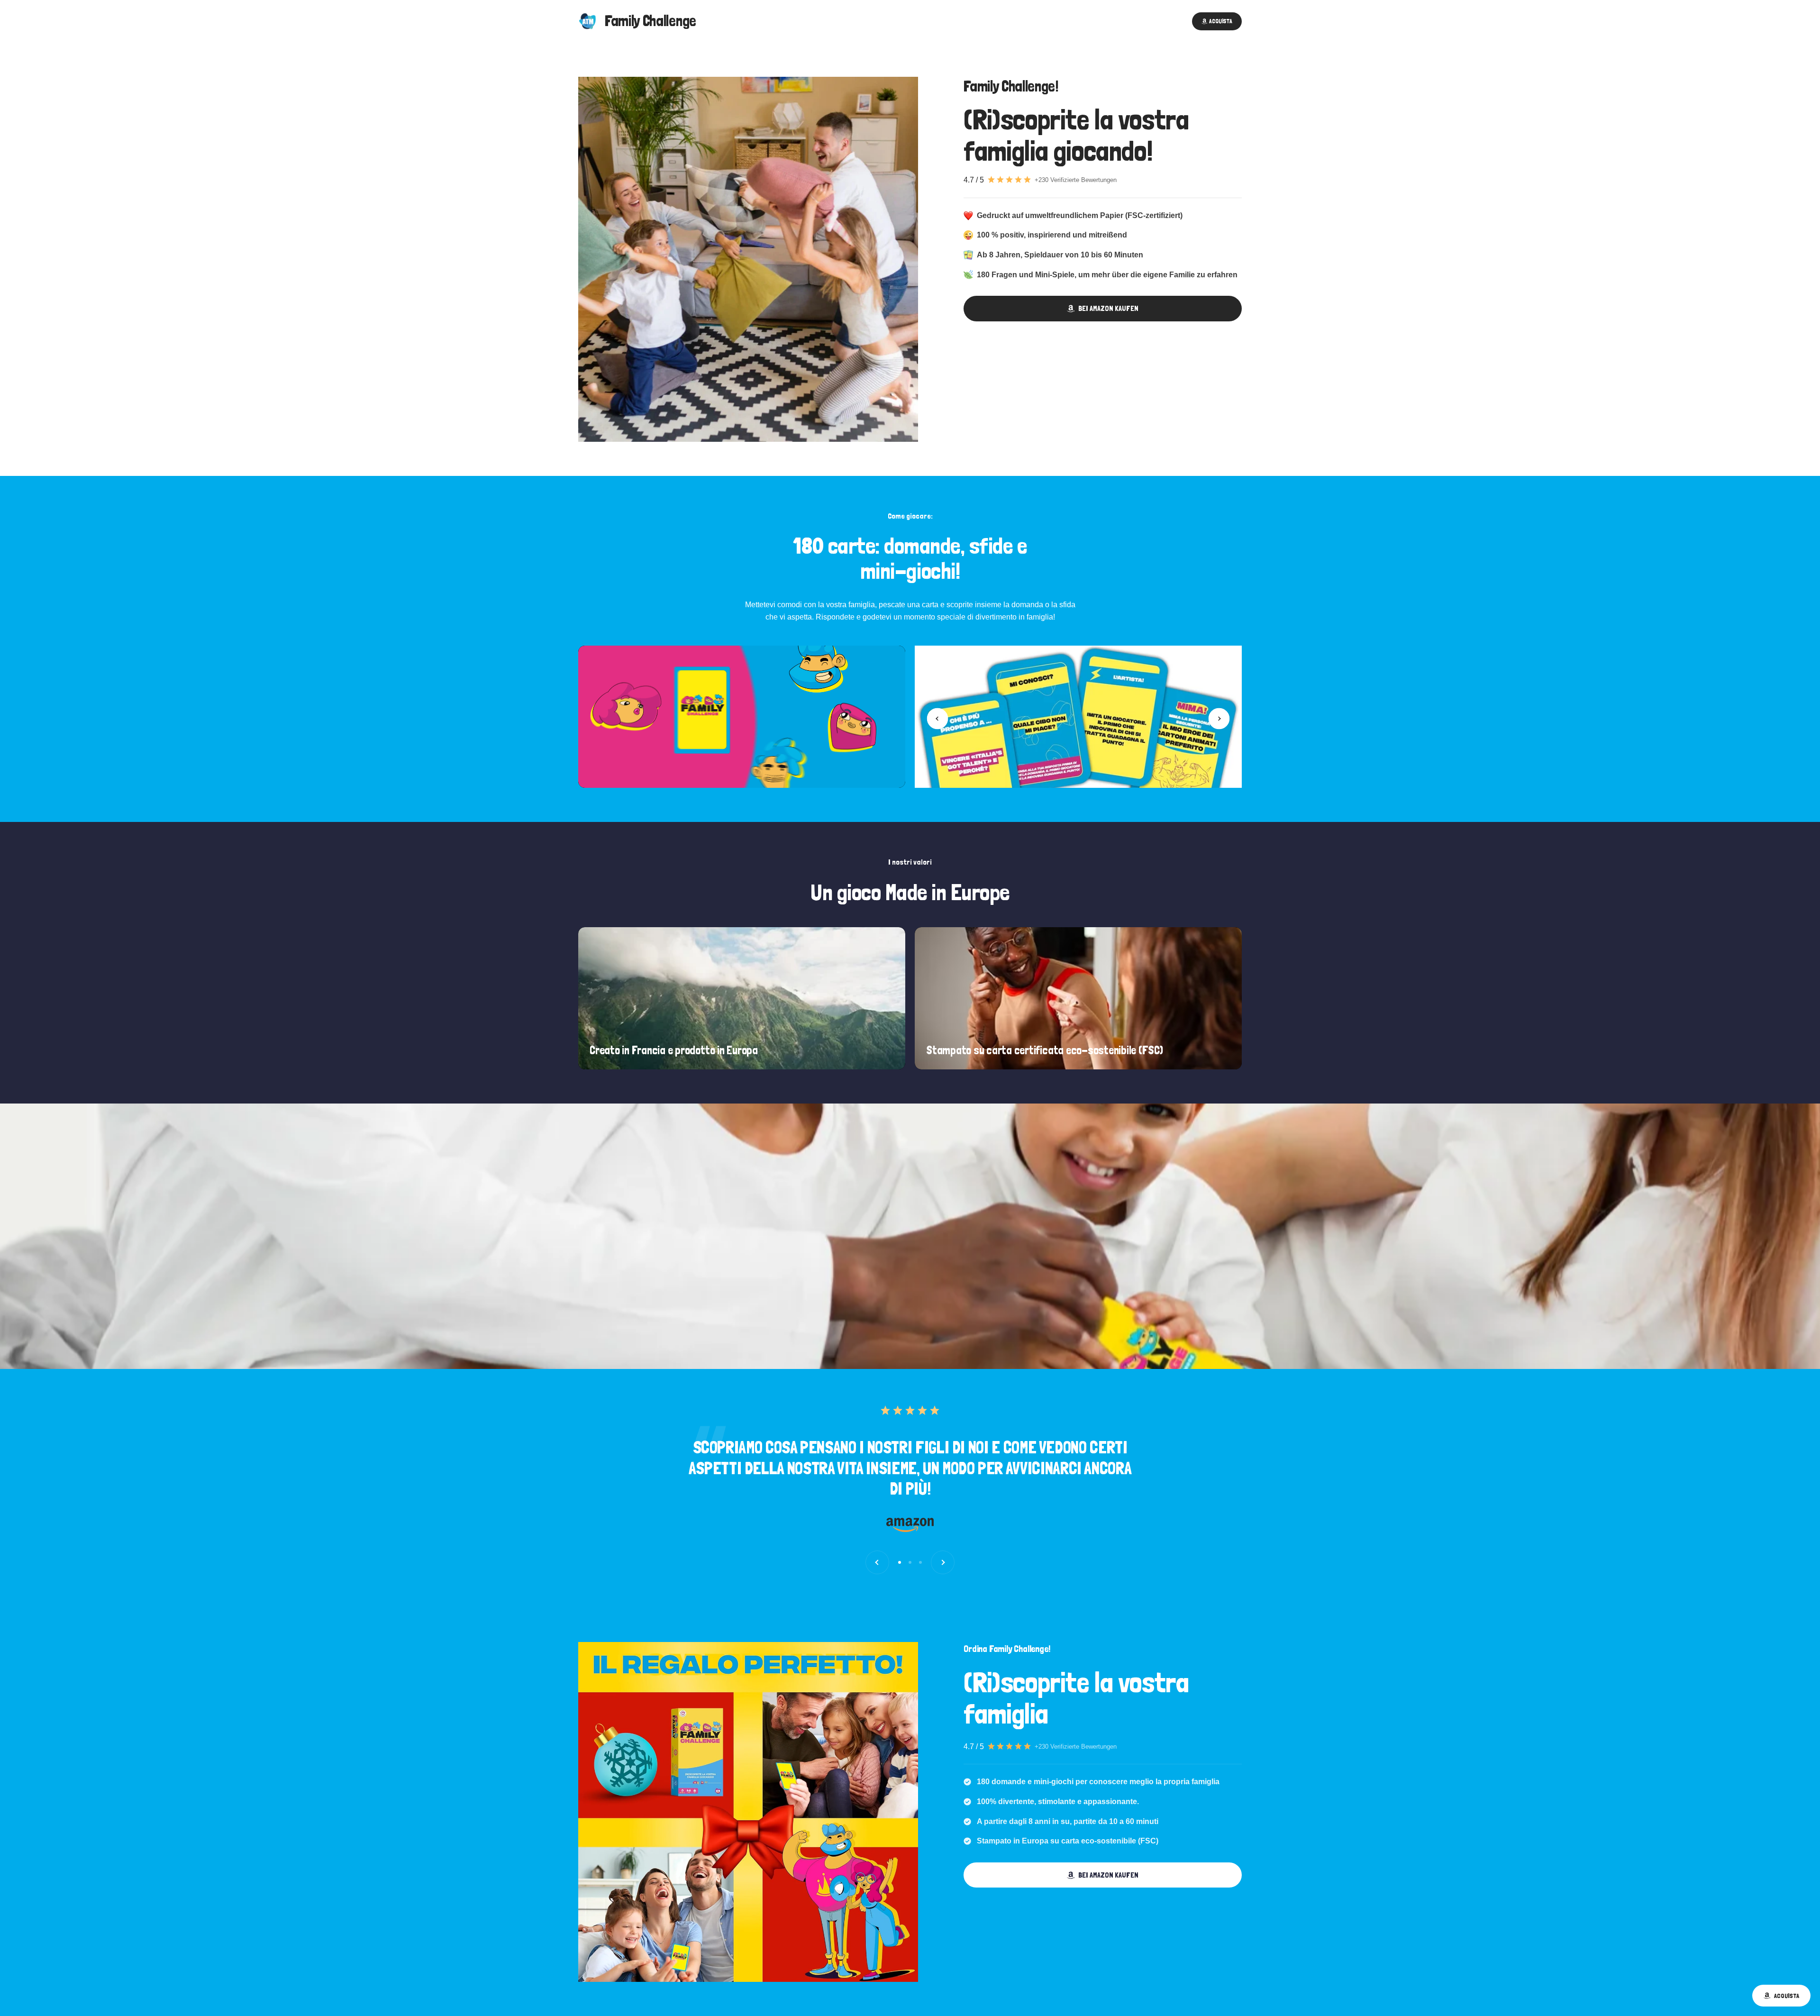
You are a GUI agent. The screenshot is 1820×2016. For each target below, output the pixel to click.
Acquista (1787, 1996)
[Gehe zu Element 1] (900, 1562)
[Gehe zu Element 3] (920, 1562)
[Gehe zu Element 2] (910, 1562)
